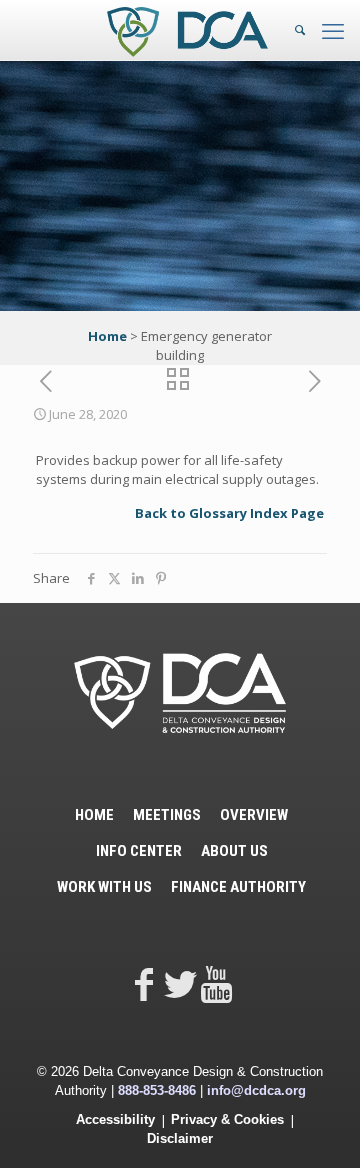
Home (107, 336)
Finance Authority (238, 887)
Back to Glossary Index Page (229, 513)
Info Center (139, 851)
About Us (234, 851)
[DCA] (187, 30)
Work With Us (104, 887)
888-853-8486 (157, 1090)
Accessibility (115, 1119)
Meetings (167, 815)
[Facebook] (144, 983)
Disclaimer (180, 1138)
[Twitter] (180, 983)
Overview (254, 815)
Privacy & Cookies (227, 1119)
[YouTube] (216, 983)
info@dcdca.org (256, 1090)
